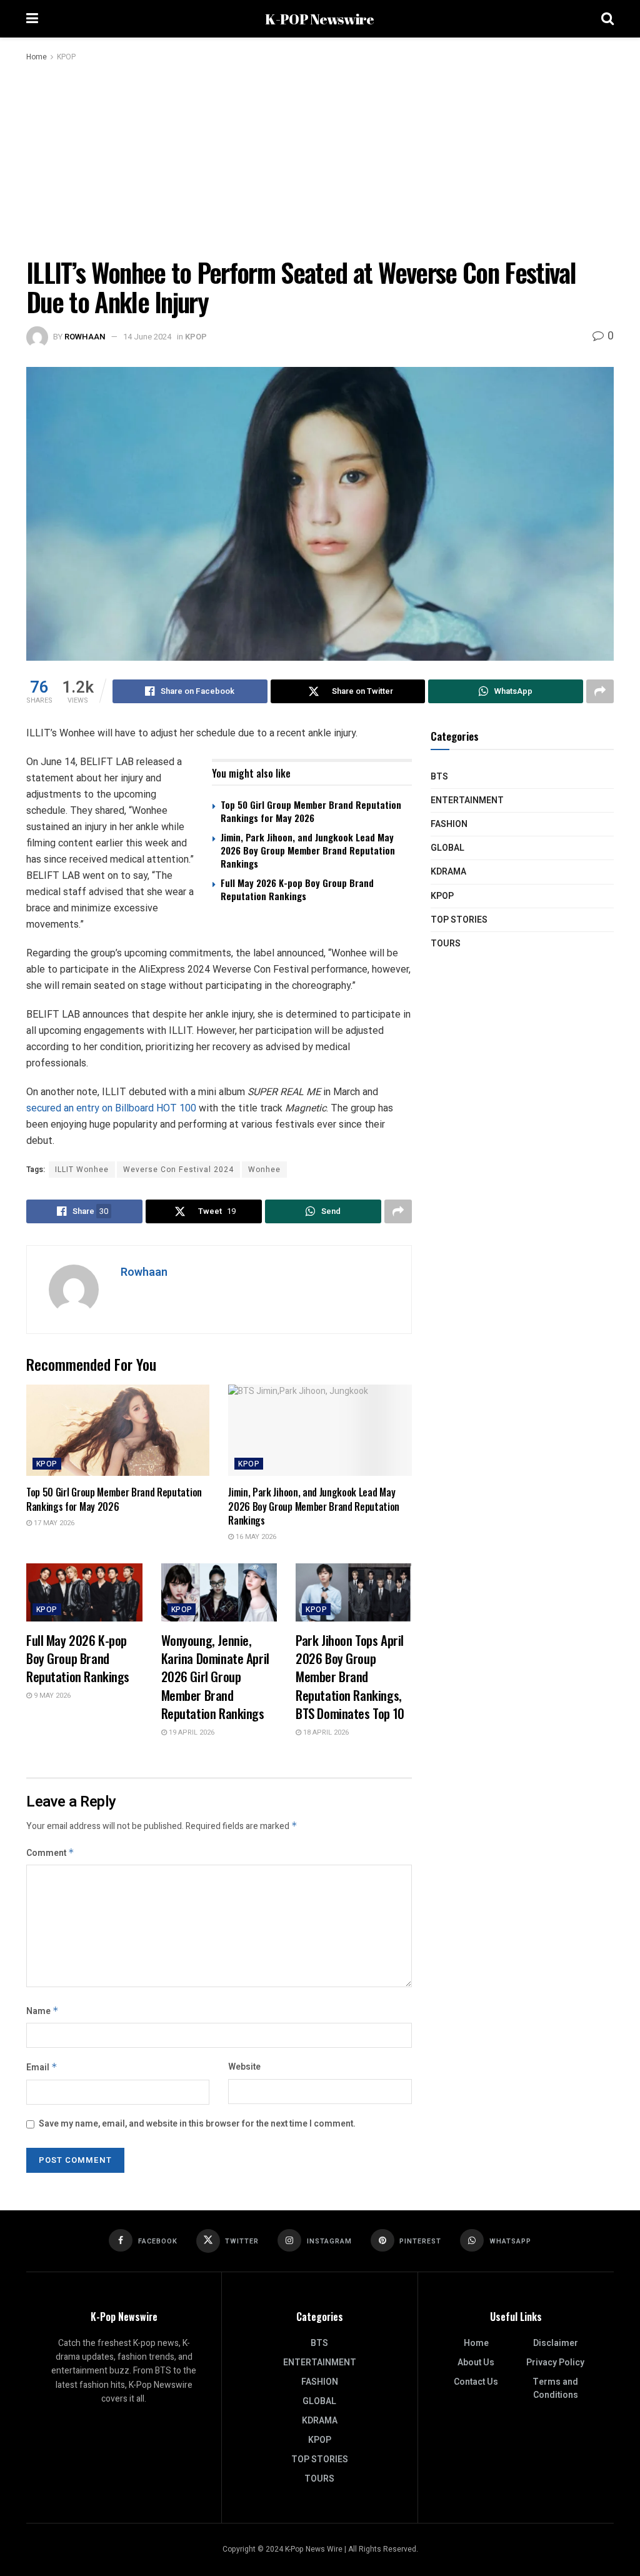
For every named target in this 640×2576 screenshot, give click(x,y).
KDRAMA (448, 872)
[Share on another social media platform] (600, 691)
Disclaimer (556, 2343)
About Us (476, 2363)
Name (42, 2011)
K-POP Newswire (319, 19)
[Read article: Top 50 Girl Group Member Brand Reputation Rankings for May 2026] (118, 1431)
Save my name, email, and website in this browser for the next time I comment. (197, 2124)
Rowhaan (85, 337)
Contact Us (476, 2382)
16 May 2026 (255, 1537)
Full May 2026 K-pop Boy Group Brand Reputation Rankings (297, 889)
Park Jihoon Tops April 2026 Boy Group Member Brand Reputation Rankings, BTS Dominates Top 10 (350, 1677)
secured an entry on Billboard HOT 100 (111, 1108)
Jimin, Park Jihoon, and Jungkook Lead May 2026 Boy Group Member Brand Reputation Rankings (308, 850)
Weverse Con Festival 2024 (178, 1170)
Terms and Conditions (555, 2388)
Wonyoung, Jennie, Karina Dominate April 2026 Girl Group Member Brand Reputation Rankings (215, 1677)
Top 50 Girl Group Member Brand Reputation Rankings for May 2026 (311, 811)
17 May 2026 (53, 1523)
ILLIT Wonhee (82, 1170)
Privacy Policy (555, 2363)
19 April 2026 (191, 1732)
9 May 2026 (51, 1696)
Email (42, 2067)
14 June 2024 (147, 337)
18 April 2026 (325, 1732)
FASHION (449, 824)
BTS (439, 777)
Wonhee (264, 1170)
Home (37, 57)
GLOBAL (447, 848)
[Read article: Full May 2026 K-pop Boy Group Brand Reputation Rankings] (84, 1592)
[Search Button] (607, 19)
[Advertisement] (320, 158)
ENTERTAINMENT (467, 800)
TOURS (446, 944)
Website (244, 2067)
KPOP (66, 57)
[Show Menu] (32, 19)
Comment (50, 1853)
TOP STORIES (459, 920)
